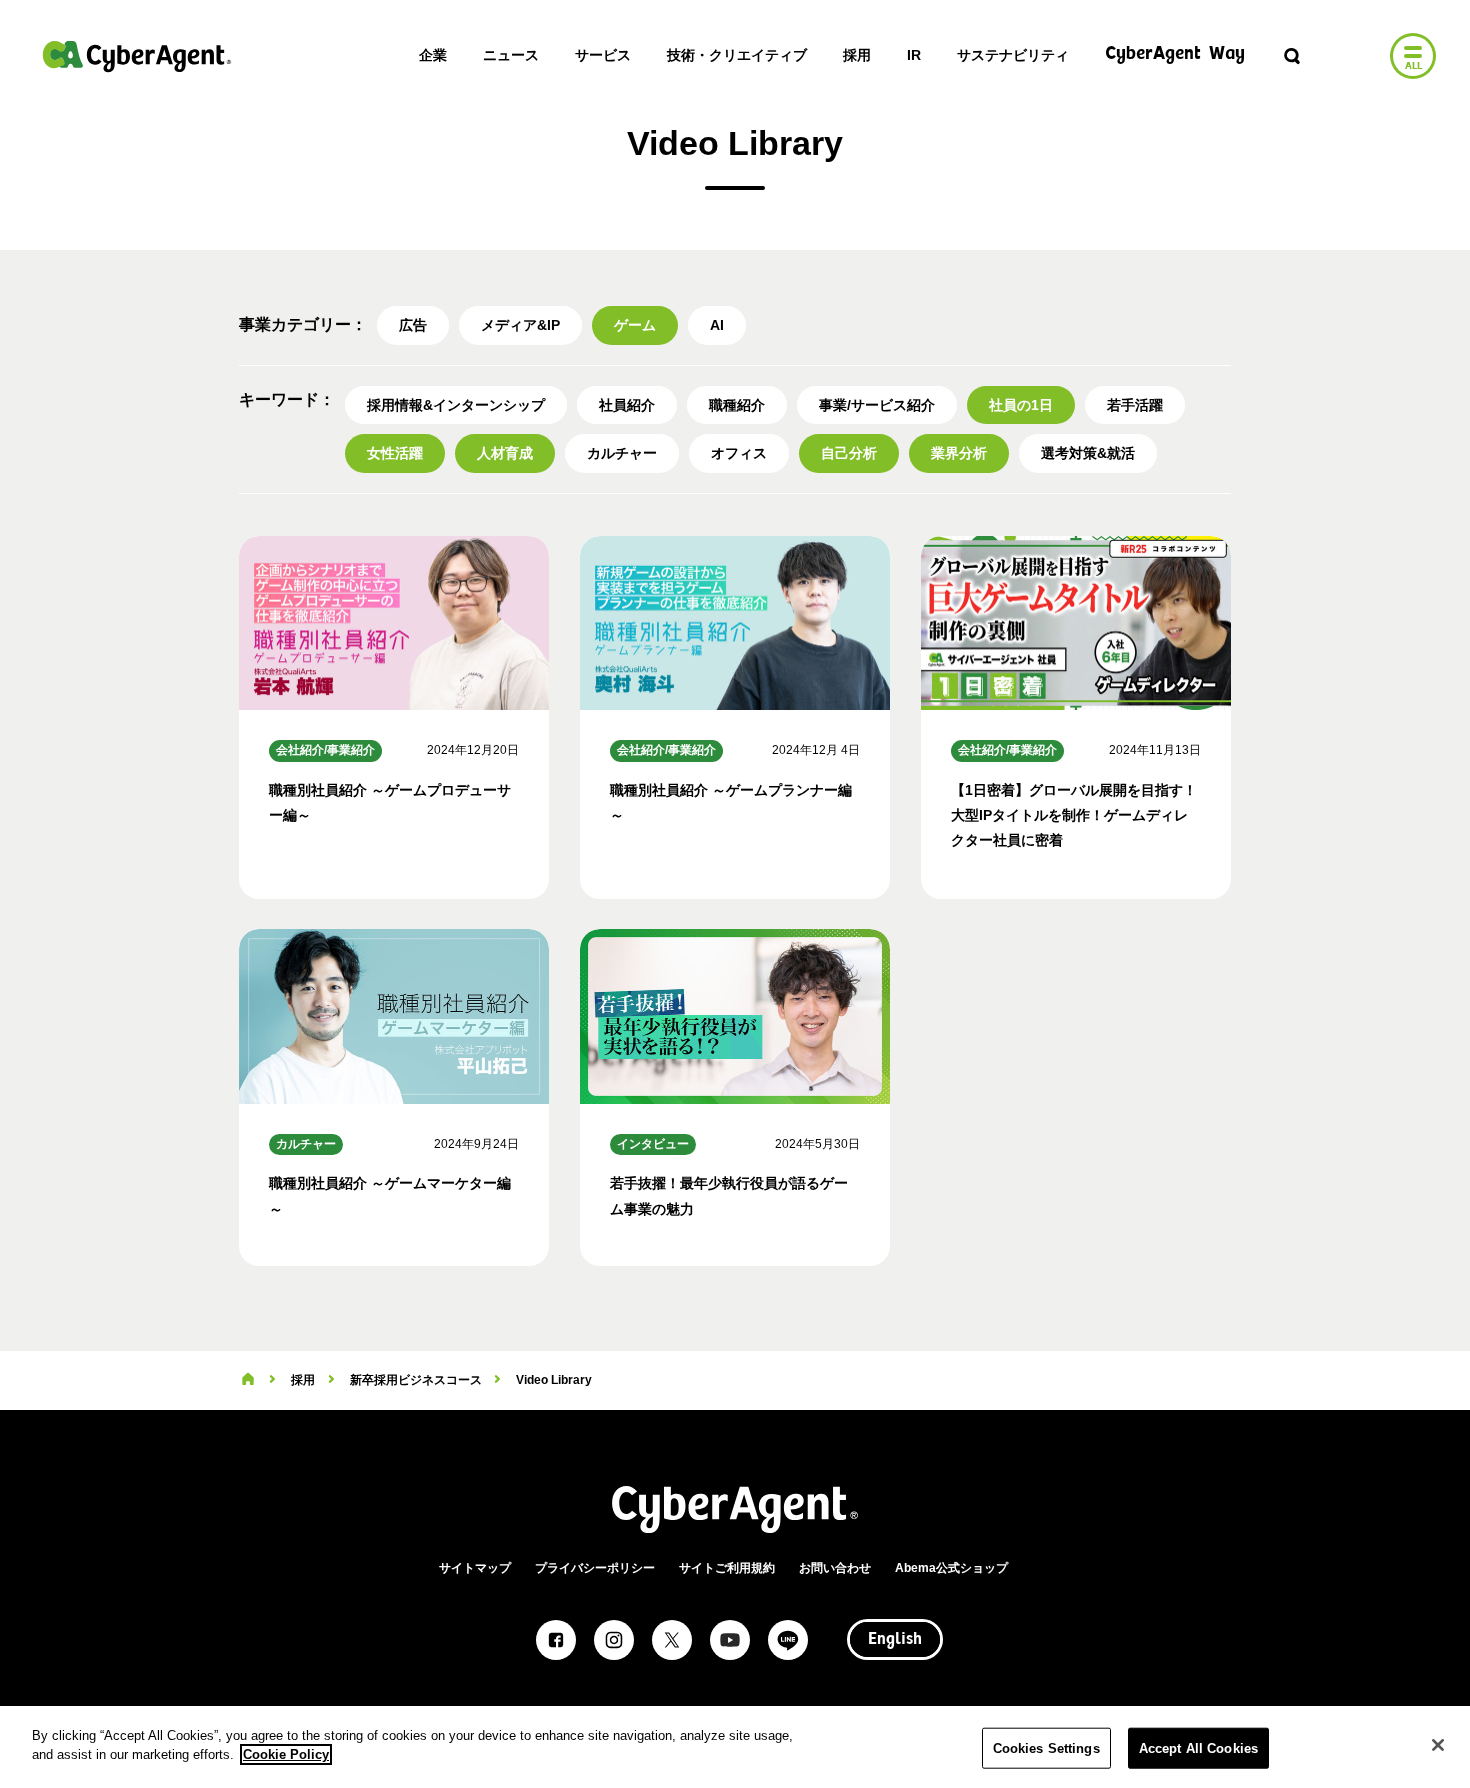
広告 (413, 325)
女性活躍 (395, 453)
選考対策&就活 (1088, 453)
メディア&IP (520, 325)
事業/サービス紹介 (877, 405)
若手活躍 (1135, 405)
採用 (857, 55)
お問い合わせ (835, 1568)
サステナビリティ (1013, 55)
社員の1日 (1021, 405)
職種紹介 (737, 405)
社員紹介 (627, 405)
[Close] (1438, 1745)
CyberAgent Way (1175, 54)
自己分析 (849, 453)
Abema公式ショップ (951, 1568)
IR (914, 55)
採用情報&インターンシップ (456, 405)
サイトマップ (475, 1568)
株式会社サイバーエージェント (137, 56)
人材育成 (505, 453)
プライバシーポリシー (595, 1568)
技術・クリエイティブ (737, 55)
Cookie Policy (286, 1754)
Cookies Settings (1046, 1748)
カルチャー (622, 453)
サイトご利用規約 (727, 1568)
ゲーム (635, 325)
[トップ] (248, 1380)
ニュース (511, 55)
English (895, 1640)
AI (717, 325)
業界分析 (959, 453)
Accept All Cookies (1198, 1748)
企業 (433, 55)
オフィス (739, 453)
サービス (603, 55)
